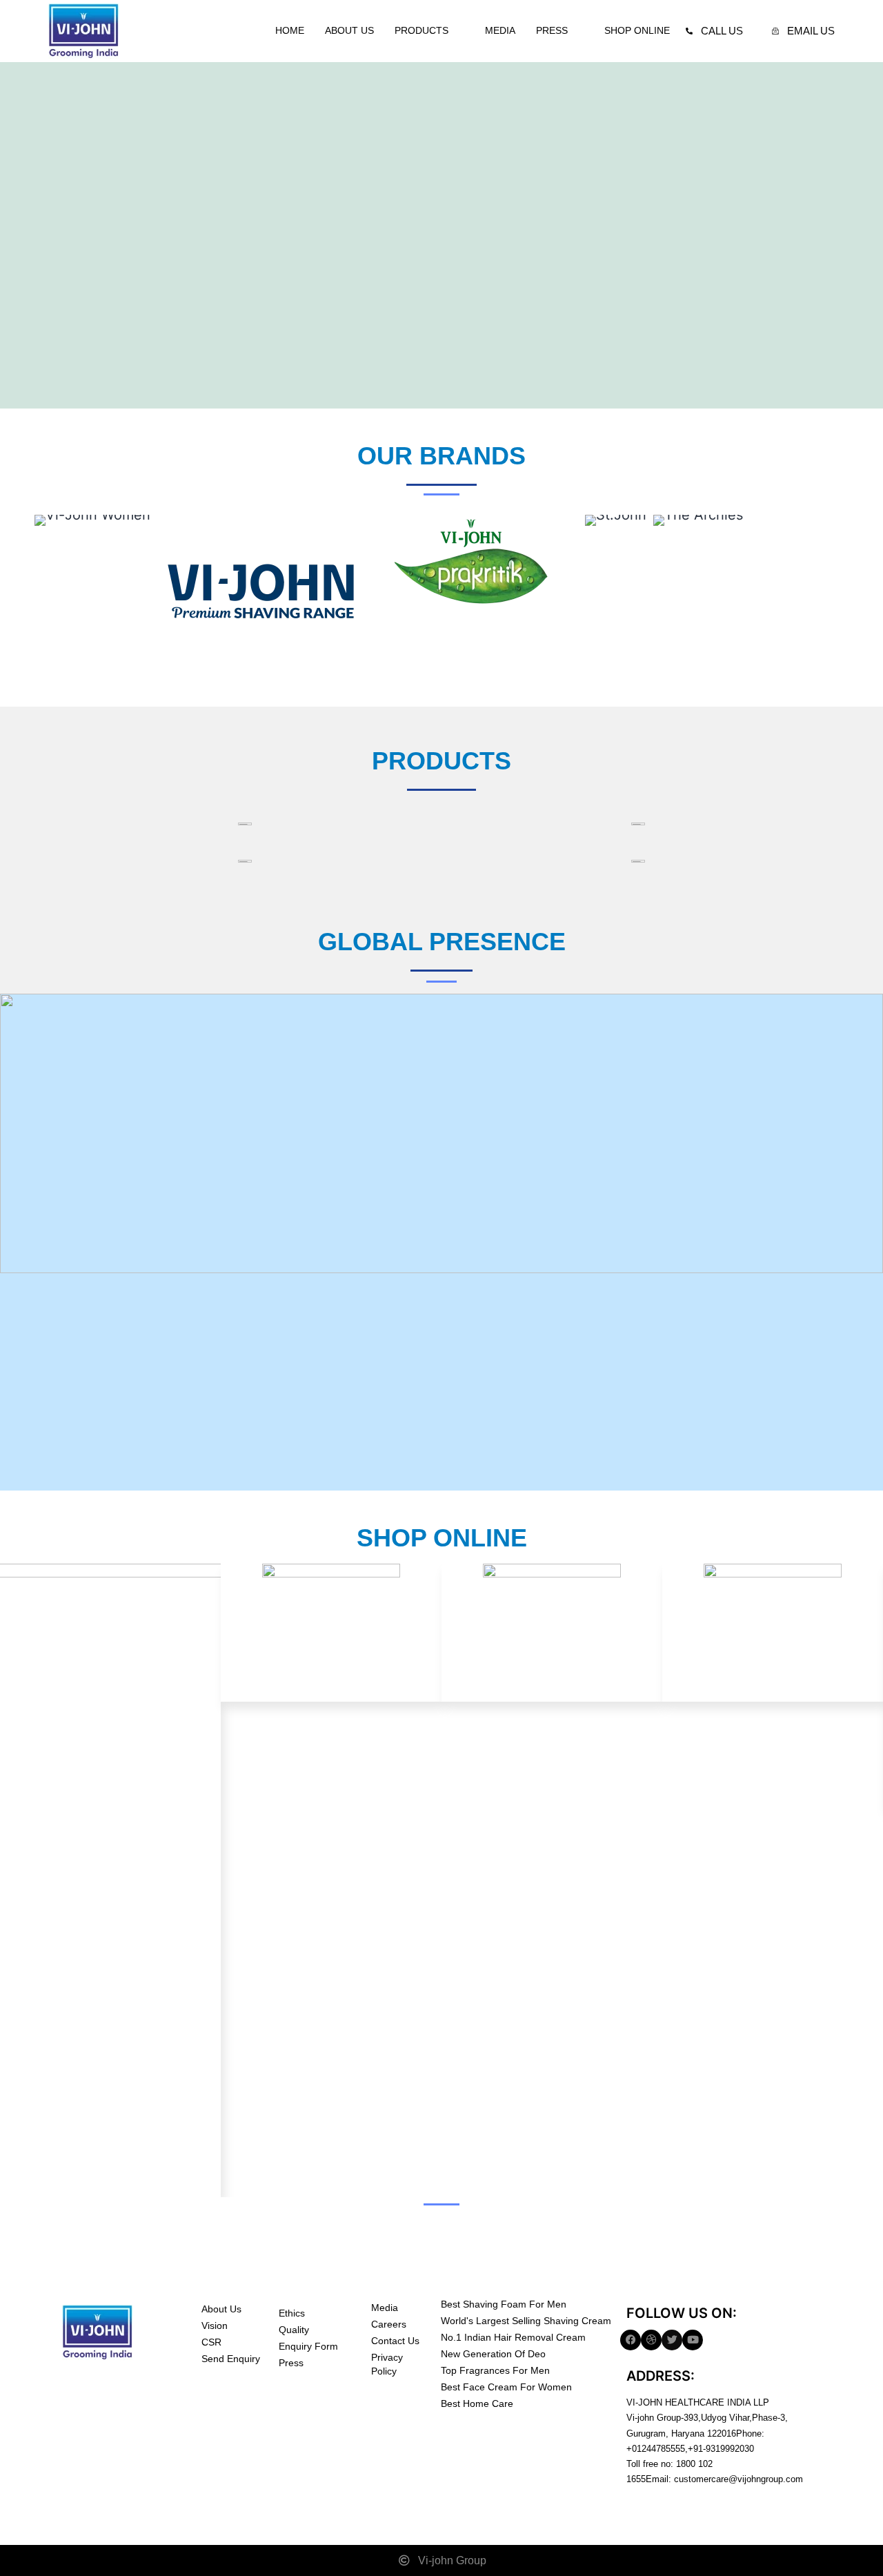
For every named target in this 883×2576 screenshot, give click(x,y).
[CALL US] (689, 31)
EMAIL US (811, 31)
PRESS (552, 30)
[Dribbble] (651, 2340)
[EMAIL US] (775, 31)
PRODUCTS (421, 30)
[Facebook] (631, 2340)
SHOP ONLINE (637, 30)
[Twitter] (672, 2340)
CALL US (722, 31)
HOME (290, 30)
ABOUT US (349, 30)
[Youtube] (693, 2340)
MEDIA (500, 30)
